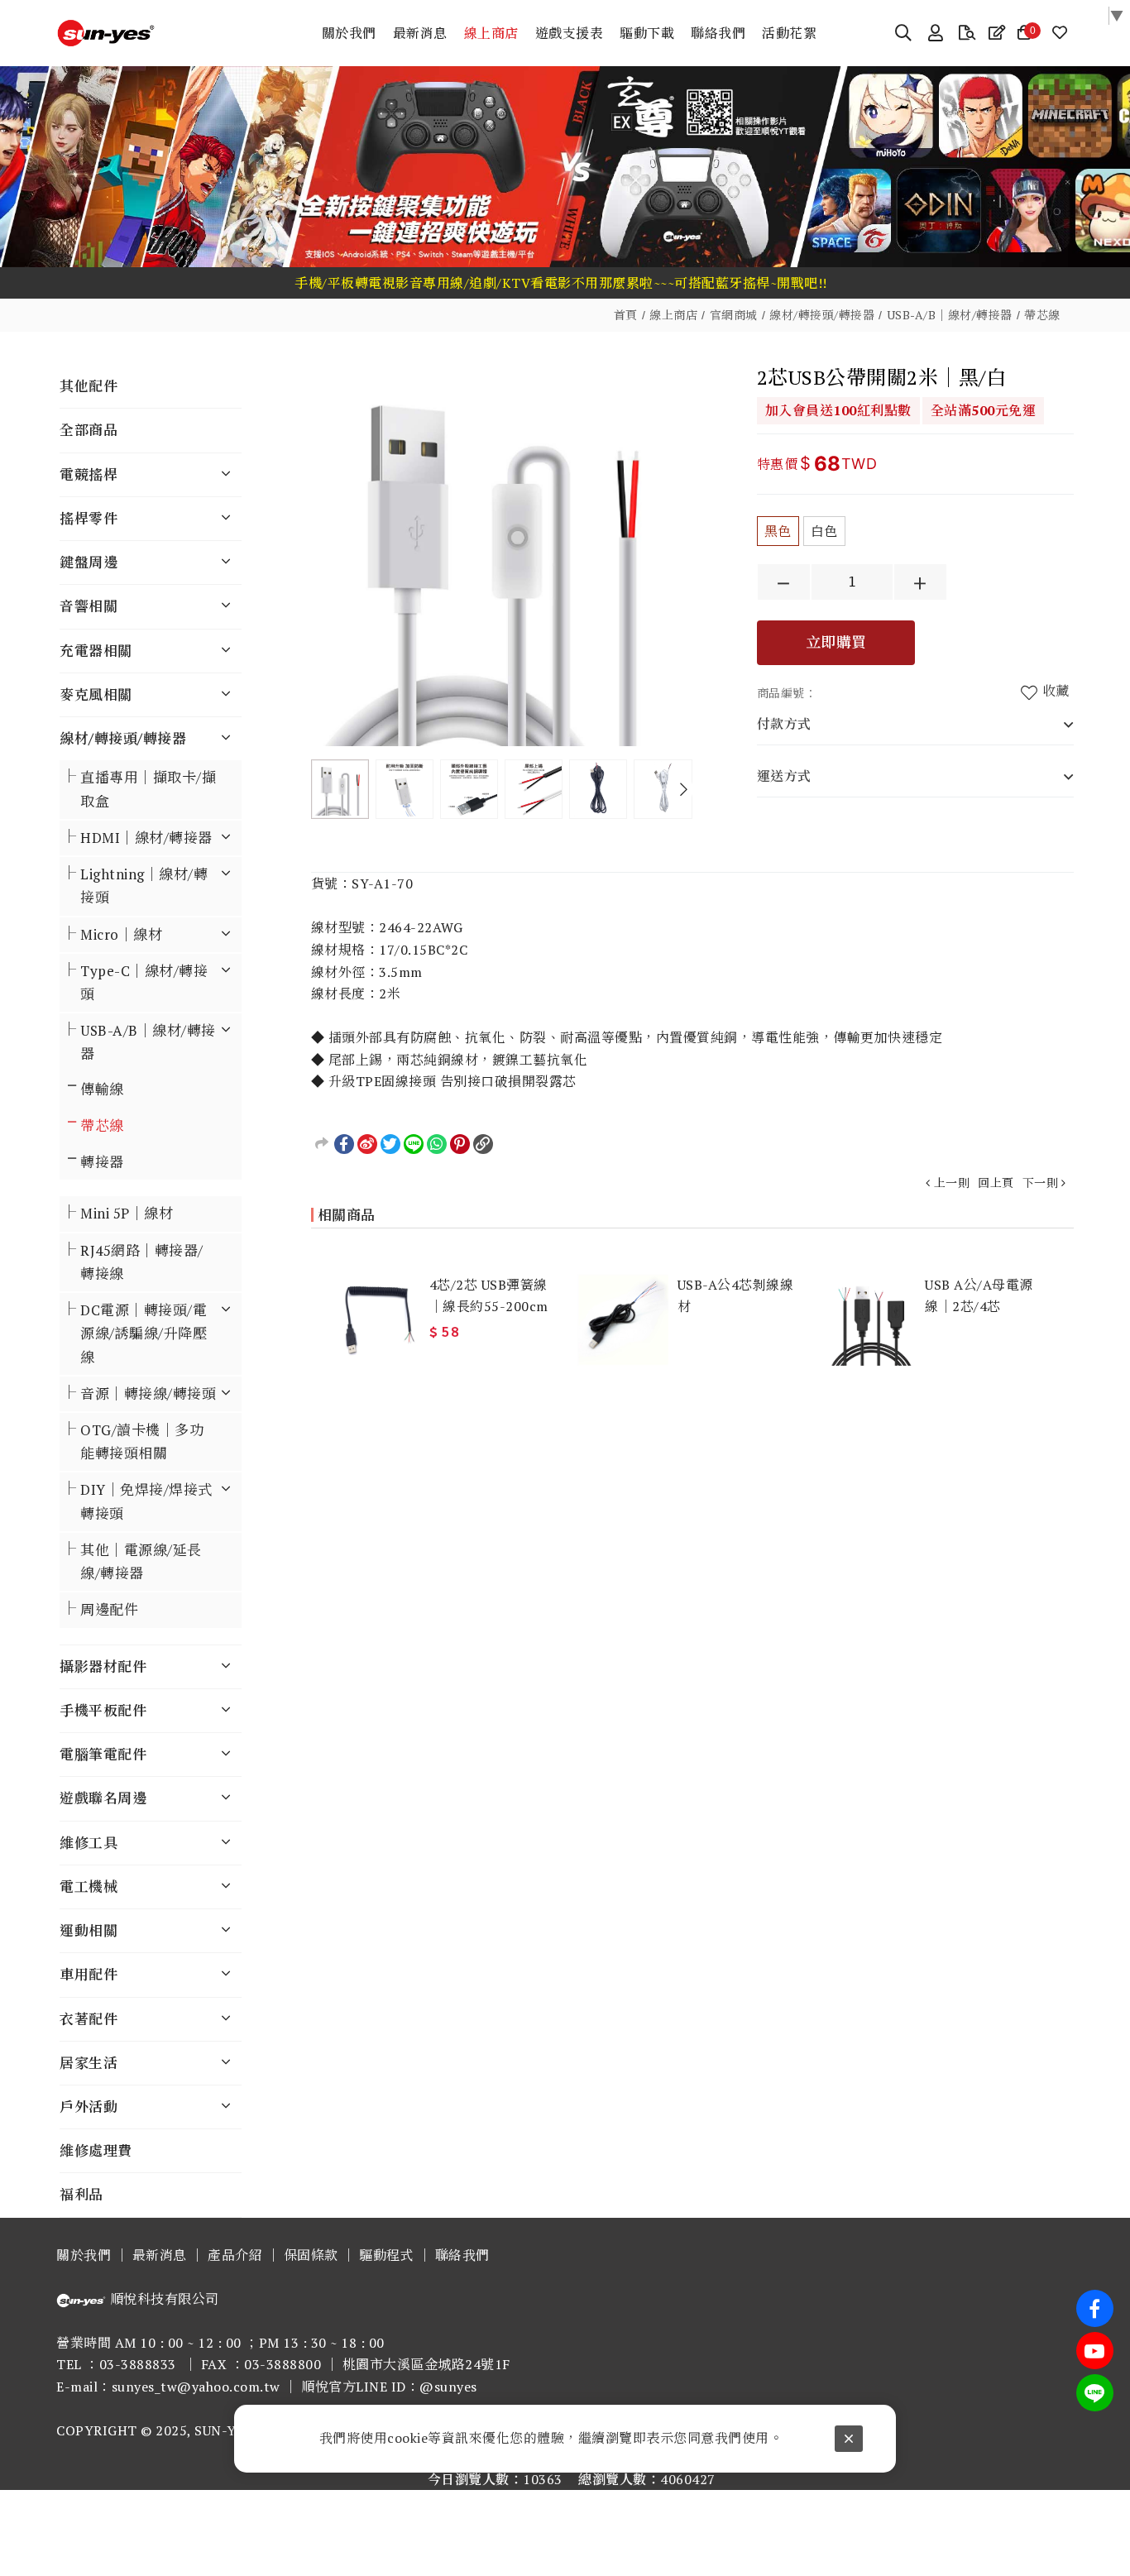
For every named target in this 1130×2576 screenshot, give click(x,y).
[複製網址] (483, 1144)
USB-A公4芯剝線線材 (736, 1296)
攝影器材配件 (103, 1666)
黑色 (778, 531)
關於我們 (84, 2255)
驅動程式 (386, 2255)
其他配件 (89, 386)
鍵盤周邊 (89, 562)
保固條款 (311, 2255)
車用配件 (89, 1974)
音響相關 (89, 606)
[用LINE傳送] (414, 1144)
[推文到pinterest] (460, 1144)
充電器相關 (96, 651)
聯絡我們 (462, 2255)
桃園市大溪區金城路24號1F (426, 2364)
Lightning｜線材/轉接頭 (144, 886)
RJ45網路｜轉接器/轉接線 (142, 1262)
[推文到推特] (390, 1144)
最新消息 (160, 2255)
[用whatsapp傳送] (437, 1144)
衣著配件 (89, 2019)
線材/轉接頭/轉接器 (822, 315)
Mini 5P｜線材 (127, 1213)
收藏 (1056, 691)
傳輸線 (102, 1089)
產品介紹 (235, 2255)
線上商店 (673, 315)
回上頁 (996, 1183)
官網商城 (734, 315)
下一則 (1041, 1183)
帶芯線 (1042, 315)
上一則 (952, 1183)
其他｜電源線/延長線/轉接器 (141, 1561)
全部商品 (89, 430)
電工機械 (89, 1887)
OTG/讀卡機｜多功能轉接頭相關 (142, 1441)
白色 (824, 531)
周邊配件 (109, 1609)
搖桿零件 (89, 518)
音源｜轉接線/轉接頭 (148, 1393)
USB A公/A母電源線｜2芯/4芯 (979, 1296)
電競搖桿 (89, 474)
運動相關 (89, 1930)
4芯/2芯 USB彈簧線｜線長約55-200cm (489, 1296)
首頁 (626, 315)
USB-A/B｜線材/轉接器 (950, 315)
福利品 (81, 2194)
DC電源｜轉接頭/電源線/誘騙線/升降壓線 (144, 1333)
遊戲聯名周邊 (103, 1798)
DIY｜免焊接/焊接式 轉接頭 (146, 1501)
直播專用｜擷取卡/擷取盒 (148, 789)
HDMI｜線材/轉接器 (146, 838)
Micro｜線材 (121, 934)
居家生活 (89, 2063)
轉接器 (102, 1162)
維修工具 (89, 1843)
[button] (684, 789)
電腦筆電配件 (103, 1754)
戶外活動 (89, 2107)
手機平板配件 (103, 1710)
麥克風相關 (96, 694)
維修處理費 (96, 2150)
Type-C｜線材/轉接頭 (144, 982)
